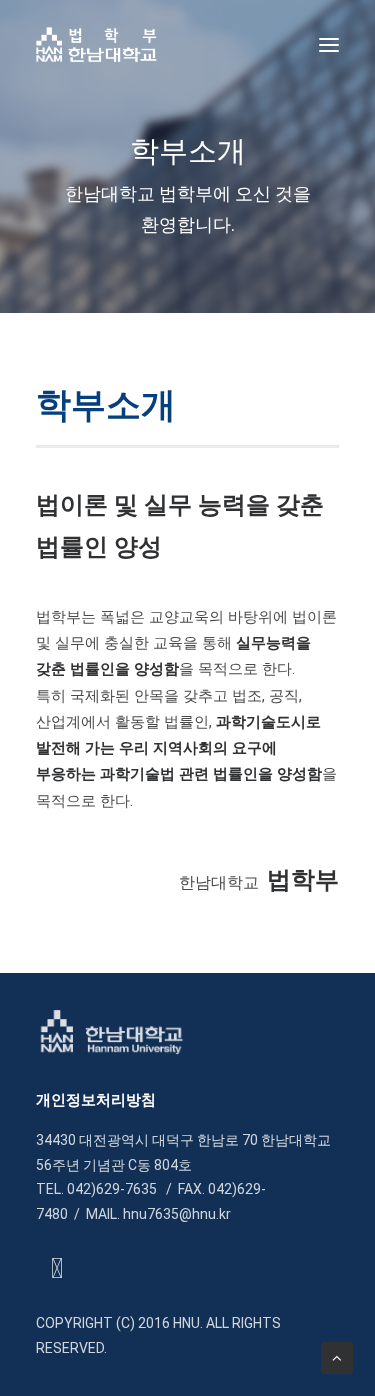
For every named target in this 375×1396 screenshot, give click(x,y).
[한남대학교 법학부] (96, 44)
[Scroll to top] (337, 1357)
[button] (329, 44)
